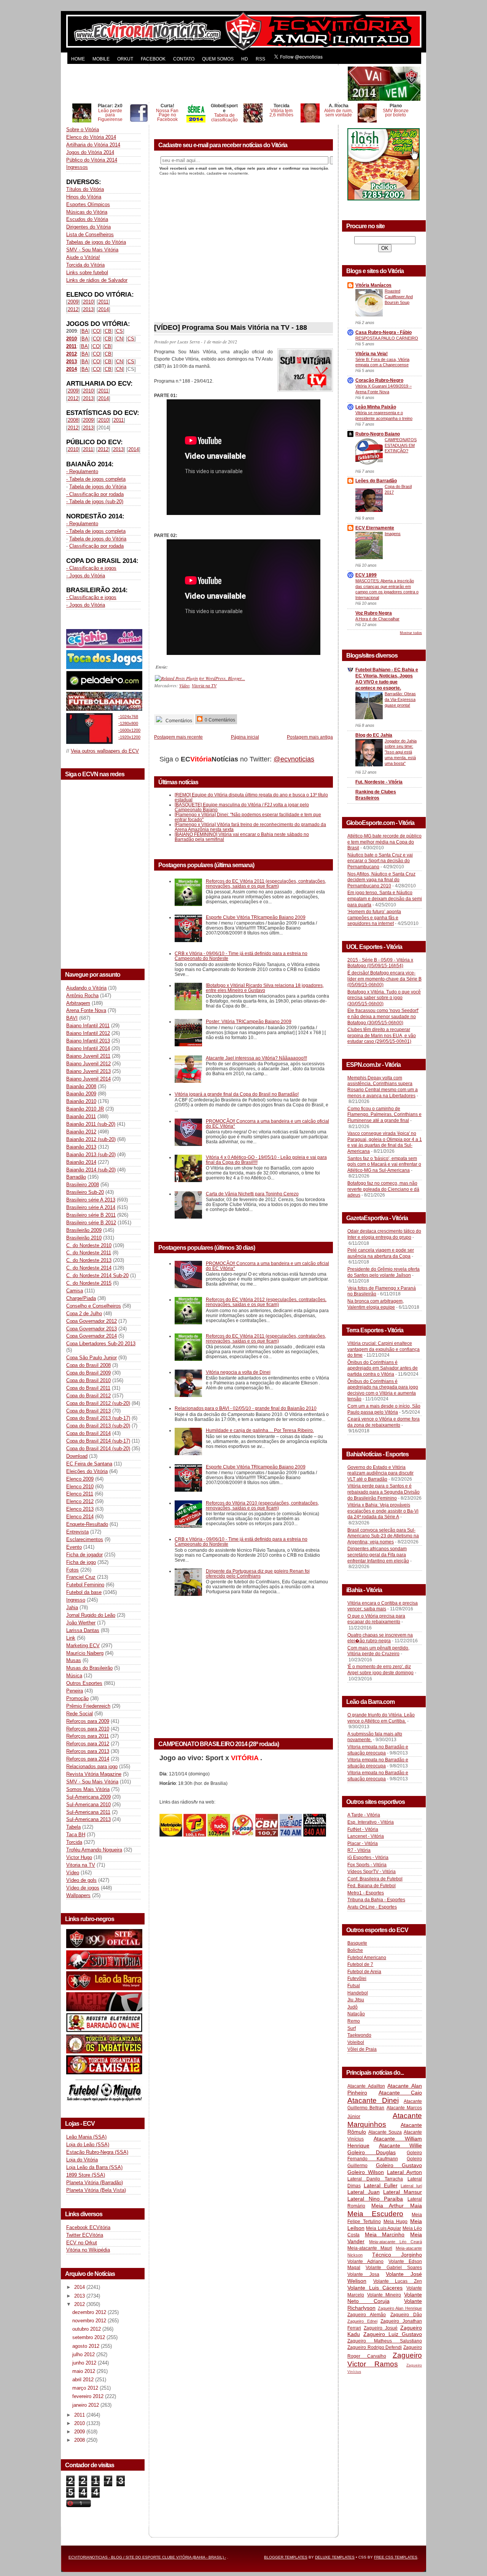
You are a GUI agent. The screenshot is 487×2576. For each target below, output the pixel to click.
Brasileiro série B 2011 (91, 1215)
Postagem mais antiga (310, 737)
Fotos (72, 1570)
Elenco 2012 (80, 1501)
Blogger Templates (286, 2557)
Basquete (357, 1943)
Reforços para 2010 (88, 1729)
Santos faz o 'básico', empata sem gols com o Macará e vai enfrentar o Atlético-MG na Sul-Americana (384, 1164)
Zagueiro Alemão (367, 2315)
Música (74, 1676)
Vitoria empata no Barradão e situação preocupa (378, 1750)
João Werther (81, 1623)
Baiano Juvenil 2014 (88, 1079)
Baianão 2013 (81, 1147)
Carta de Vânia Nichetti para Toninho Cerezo (252, 1194)
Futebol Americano (367, 1958)
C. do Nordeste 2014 (89, 1268)
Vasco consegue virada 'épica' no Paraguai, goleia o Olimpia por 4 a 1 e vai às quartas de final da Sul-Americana (385, 1142)
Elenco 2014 (80, 1517)
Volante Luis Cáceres (375, 2288)
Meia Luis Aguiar (384, 2228)
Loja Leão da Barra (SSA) (94, 2167)
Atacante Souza (385, 2132)
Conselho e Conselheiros (94, 1306)
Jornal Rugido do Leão (91, 1615)
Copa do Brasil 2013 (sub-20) (98, 1426)
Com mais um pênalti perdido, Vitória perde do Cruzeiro (378, 1651)
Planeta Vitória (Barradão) (95, 2183)
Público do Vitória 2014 (92, 160)
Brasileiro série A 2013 (91, 1200)
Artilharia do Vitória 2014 (93, 145)
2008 (73, 420)
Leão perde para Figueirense (110, 115)
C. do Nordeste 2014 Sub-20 (97, 1275)
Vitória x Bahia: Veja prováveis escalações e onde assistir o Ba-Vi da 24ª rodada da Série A (383, 1511)
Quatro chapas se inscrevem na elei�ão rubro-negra (380, 1638)
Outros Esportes (84, 1683)
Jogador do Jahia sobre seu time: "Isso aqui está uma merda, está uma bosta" (401, 752)
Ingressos (77, 167)
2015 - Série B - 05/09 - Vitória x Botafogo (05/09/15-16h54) (380, 963)
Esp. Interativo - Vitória (371, 1822)
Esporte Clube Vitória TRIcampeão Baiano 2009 (256, 917)
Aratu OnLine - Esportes (372, 1907)
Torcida (74, 1842)
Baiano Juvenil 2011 (88, 1056)
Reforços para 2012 (88, 1744)
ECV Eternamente (375, 528)
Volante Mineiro (384, 2295)
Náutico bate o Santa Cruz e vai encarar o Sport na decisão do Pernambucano (380, 861)
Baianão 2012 (81, 1132)
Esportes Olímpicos (88, 204)
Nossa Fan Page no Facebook (167, 115)
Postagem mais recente (178, 737)
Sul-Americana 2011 (88, 1812)
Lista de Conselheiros (90, 234)
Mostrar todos (411, 633)
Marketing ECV (83, 1646)
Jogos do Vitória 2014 (90, 152)
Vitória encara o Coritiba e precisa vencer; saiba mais (383, 1606)
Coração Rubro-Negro (379, 380)
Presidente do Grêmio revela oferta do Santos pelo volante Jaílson (384, 1272)
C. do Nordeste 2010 (89, 1245)
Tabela (73, 1827)
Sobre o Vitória (83, 130)
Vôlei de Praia (362, 2049)
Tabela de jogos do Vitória (98, 487)
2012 (73, 309)
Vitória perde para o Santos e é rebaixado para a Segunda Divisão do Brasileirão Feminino (384, 1492)
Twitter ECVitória (85, 2235)
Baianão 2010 (81, 1101)
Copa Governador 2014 (92, 1336)
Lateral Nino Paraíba (375, 2199)
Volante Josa (363, 2274)
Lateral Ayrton (404, 2172)
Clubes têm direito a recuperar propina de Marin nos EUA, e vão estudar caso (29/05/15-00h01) (382, 1035)
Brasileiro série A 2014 (91, 1207)
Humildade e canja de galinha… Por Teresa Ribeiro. (260, 1430)
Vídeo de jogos (83, 1888)
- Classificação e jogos (91, 568)
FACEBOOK (153, 59)
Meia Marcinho (385, 2234)
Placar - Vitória (363, 1843)
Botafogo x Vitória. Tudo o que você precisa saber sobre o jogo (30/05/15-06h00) (384, 998)
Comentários (178, 721)
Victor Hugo (79, 1857)
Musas (74, 1660)
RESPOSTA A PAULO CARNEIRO (387, 338)
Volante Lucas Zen (398, 2281)
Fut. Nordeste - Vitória (379, 782)
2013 (88, 309)
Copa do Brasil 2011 (88, 1388)
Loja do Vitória (82, 2160)
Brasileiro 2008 (83, 1185)
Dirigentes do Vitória (88, 227)
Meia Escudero (375, 2214)
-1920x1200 (129, 737)
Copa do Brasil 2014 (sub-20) (98, 1449)
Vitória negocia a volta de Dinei (238, 1372)
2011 (103, 302)
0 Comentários (219, 720)
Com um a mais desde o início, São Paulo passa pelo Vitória (384, 1409)
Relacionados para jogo (92, 1766)
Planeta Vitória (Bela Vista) (96, 2190)
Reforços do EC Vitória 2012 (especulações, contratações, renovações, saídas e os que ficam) (266, 1302)
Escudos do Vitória (87, 219)
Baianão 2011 (81, 1116)
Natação (356, 2014)
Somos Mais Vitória (88, 1789)
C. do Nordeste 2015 (89, 1283)
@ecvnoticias (294, 759)
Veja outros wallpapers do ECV (105, 751)
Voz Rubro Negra (374, 613)
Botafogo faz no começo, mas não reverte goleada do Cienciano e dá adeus (383, 1189)
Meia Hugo (396, 2222)
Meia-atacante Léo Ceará (395, 2242)
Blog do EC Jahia (374, 735)
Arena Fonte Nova (86, 1010)
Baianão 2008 (81, 1086)
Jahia (72, 1607)
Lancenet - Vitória (366, 1836)
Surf (352, 2028)
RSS (260, 59)
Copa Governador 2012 (92, 1321)
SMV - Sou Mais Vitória (92, 250)
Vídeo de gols (81, 1880)
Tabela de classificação (224, 117)
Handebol (358, 1993)
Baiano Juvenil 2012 (88, 1064)
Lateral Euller (381, 2185)
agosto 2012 (87, 2346)
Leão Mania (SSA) (86, 2137)
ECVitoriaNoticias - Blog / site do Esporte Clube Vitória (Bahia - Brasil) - (147, 2557)
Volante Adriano (365, 2261)
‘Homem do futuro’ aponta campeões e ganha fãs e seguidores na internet (374, 918)
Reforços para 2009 (88, 1721)
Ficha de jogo (81, 1562)
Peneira (75, 1691)
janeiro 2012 (86, 2405)
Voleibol (356, 2042)
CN (119, 339)
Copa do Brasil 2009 (88, 1373)
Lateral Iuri (411, 2186)
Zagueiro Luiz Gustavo (393, 2334)
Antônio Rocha (82, 996)
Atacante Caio (400, 2093)
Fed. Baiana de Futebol (372, 1886)
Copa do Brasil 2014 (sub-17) (98, 1441)
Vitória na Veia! (372, 354)
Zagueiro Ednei (362, 2321)
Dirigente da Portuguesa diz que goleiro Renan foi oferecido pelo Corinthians (258, 1573)
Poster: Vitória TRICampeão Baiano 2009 (249, 1021)
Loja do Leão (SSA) (88, 2145)
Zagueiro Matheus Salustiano (385, 2341)
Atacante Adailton (366, 2086)
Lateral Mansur (403, 2192)
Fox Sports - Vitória (367, 1865)
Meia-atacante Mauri (370, 2248)
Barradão (76, 1177)
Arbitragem (78, 1003)
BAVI (72, 1018)
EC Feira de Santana (89, 1464)
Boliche (355, 1950)
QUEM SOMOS (218, 59)
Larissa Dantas (83, 1630)
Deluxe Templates (335, 2557)
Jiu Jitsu (356, 2000)
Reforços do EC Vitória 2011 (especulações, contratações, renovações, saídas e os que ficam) (266, 884)
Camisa (75, 1291)
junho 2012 (85, 2363)
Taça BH (76, 1835)
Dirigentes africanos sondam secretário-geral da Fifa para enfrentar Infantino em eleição (378, 1555)
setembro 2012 (89, 2337)
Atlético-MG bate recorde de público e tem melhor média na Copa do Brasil (384, 842)
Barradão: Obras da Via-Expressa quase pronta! (400, 699)
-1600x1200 (129, 730)
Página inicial (245, 737)
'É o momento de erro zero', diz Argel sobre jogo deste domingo (380, 1670)
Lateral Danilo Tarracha (375, 2179)
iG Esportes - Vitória (368, 1858)
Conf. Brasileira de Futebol (375, 1879)
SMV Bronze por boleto (396, 113)
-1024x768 (128, 717)
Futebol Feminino (85, 1585)
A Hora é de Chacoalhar (377, 619)
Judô (353, 2007)
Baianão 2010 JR (85, 1109)
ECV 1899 (366, 575)
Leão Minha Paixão (376, 407)
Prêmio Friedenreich (88, 1706)
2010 (88, 302)
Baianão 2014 (81, 1162)
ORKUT (125, 59)
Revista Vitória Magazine (94, 1774)
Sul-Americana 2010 (88, 1804)
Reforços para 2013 (88, 1751)
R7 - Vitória (359, 1850)
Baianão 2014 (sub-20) (91, 1170)
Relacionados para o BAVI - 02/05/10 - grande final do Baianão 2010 (246, 1408)
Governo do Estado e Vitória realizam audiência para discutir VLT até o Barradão (380, 1473)
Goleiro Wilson (366, 2172)
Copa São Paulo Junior (92, 1358)
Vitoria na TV (81, 1865)
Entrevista (77, 1532)
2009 (73, 302)
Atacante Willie (401, 2145)
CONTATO (184, 59)
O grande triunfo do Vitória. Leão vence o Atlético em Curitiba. (381, 1718)
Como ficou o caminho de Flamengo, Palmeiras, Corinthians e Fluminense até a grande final (384, 1115)
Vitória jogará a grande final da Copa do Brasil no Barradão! (237, 1094)
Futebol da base (84, 1592)
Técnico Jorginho (397, 2255)
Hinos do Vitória (84, 197)
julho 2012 (84, 2354)
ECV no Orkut (82, 2243)
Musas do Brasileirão (89, 1668)
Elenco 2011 (80, 1494)
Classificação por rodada (96, 546)
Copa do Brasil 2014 (88, 1433)
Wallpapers (78, 1895)
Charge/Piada (81, 1298)
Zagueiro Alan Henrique (400, 2308)
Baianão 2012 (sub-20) (91, 1139)
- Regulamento (82, 471)
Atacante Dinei (373, 2100)
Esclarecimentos (85, 1539)
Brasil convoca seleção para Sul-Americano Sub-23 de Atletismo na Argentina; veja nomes (383, 1536)
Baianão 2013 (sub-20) (91, 1155)
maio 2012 (84, 2371)
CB (108, 331)
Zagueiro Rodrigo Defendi (375, 2347)
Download (77, 1456)
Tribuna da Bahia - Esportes (376, 1900)
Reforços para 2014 (88, 1759)
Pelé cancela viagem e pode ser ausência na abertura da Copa (381, 1253)
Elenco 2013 (80, 1509)
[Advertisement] (206, 84)
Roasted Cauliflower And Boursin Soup (399, 297)
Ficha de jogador (84, 1555)
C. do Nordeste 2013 (89, 1260)
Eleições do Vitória (87, 1471)
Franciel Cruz (81, 1577)
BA (85, 331)
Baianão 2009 (81, 1094)
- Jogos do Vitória (86, 576)
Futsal (354, 1986)
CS (119, 331)
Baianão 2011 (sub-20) (91, 1124)
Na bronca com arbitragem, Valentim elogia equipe (376, 1304)
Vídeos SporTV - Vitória (372, 1872)
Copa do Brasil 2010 (88, 1380)
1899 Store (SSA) (86, 2175)
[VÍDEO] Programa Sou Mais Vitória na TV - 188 (231, 327)
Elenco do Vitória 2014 (91, 137)
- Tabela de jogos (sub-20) (95, 501)
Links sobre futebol (87, 273)
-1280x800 (128, 723)
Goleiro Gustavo (399, 2165)
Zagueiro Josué (381, 2328)
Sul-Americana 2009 (88, 1797)
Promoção (77, 1698)
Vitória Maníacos (373, 285)
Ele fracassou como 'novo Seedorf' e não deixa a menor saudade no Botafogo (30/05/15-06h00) (383, 1016)
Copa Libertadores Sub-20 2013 (101, 1344)
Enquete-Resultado (87, 1524)
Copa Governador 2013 (92, 1329)
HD (245, 59)
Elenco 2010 (80, 1487)
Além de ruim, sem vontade (338, 113)
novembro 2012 (90, 2321)
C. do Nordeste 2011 (89, 1253)
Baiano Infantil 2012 (88, 1033)
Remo (354, 2021)
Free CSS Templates (396, 2557)
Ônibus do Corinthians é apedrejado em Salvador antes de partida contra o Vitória (383, 1368)
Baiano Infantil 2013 (88, 1041)
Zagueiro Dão (406, 2315)
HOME (78, 59)
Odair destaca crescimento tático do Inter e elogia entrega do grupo (384, 1234)
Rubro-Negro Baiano (378, 434)
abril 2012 (84, 2380)
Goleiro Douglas (372, 2152)
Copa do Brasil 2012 (88, 1396)
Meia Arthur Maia (397, 2206)
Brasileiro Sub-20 (85, 1192)
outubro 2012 (87, 2329)
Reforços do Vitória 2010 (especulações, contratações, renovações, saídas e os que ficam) (262, 1505)
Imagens (393, 534)
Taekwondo (359, 2035)
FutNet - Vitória (363, 1829)
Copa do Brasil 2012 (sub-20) (98, 1403)
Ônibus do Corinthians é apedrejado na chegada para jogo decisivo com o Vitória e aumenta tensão (383, 1390)
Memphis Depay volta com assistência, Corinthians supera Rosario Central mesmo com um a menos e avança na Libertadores (383, 1087)
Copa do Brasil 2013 (88, 1411)
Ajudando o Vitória (86, 988)
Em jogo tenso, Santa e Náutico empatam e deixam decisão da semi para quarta (385, 899)
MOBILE (101, 59)
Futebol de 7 (360, 1964)
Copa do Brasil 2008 (88, 1365)
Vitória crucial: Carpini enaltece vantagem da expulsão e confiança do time (384, 1349)
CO (96, 331)
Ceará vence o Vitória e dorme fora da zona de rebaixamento (384, 1422)
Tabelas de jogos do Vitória (96, 242)
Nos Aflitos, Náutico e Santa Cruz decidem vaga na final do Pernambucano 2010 (381, 880)
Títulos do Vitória (85, 189)
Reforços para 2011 (88, 1736)
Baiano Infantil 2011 (88, 1026)
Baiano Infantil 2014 (88, 1048)
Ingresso (76, 1600)
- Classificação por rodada (95, 494)
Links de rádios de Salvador (97, 280)
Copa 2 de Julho (84, 1313)
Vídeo (73, 1873)
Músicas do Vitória (87, 212)
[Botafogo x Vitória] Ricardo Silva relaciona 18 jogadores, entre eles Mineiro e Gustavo (265, 988)
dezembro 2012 (90, 2312)
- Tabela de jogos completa (96, 479)
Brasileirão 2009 (84, 1230)
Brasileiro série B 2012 (91, 1223)
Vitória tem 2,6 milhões (281, 113)
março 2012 (86, 2388)
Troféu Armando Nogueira (94, 1850)
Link (71, 1638)
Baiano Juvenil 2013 (88, 1071)
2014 (103, 309)
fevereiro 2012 (89, 2396)
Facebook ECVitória (88, 2227)
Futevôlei (357, 1978)
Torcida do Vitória (85, 265)
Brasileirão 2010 (84, 1238)
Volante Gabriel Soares (394, 2268)
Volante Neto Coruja (385, 2298)
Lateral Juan (364, 2192)
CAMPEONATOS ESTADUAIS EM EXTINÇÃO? (401, 445)
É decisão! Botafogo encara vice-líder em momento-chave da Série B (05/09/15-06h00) (384, 979)
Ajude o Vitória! (83, 257)
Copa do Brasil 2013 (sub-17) (98, 1418)
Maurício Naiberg (85, 1653)
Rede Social (80, 1714)
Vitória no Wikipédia (88, 2250)
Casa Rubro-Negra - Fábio (384, 332)
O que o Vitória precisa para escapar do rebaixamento (376, 1619)
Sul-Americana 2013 (88, 1819)
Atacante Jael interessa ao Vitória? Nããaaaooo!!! (256, 1058)
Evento (74, 1547)
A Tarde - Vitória (364, 1815)
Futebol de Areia (364, 1972)
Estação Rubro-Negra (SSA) (97, 2152)
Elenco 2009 (80, 1479)
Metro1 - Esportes (366, 1893)
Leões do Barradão (376, 481)
